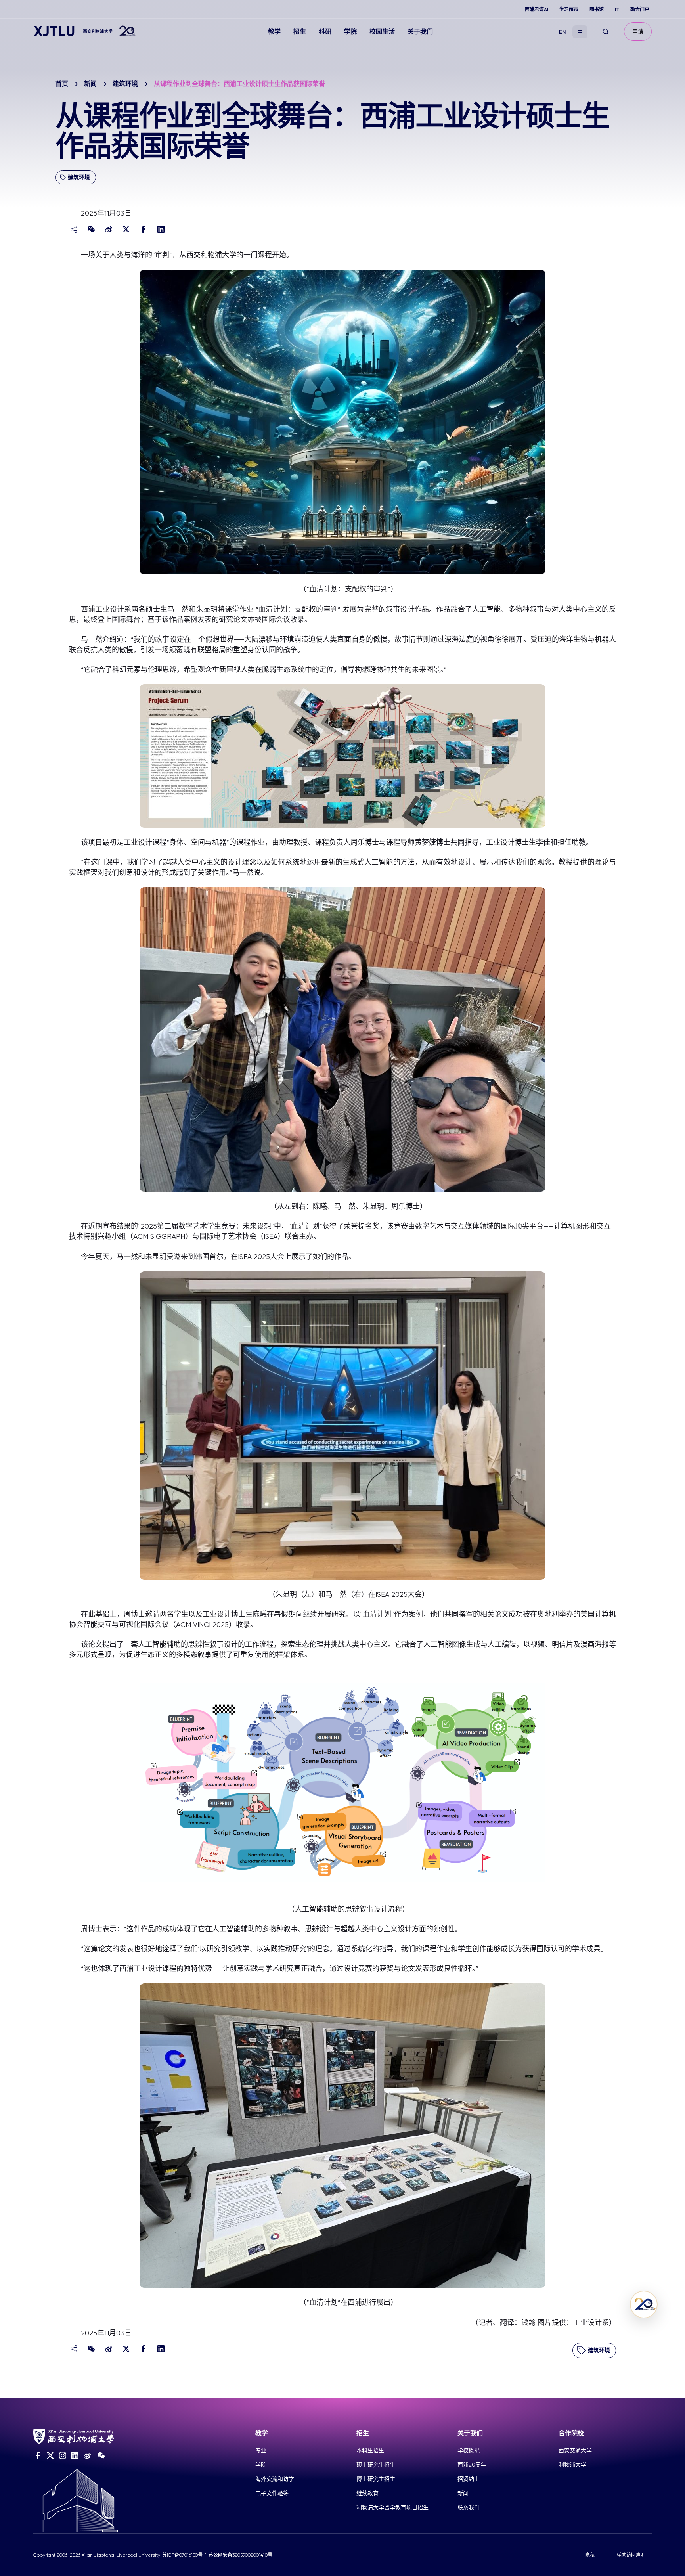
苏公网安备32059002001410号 (240, 2555)
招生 (300, 32)
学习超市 (569, 10)
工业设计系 (113, 609)
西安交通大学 (575, 2450)
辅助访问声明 (631, 2555)
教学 (274, 32)
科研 (325, 32)
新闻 (90, 84)
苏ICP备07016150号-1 (184, 2555)
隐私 (590, 2555)
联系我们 (469, 2507)
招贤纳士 (469, 2479)
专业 (261, 2450)
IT (617, 10)
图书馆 (597, 10)
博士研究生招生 (376, 2479)
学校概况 (469, 2450)
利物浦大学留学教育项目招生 (392, 2507)
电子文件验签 (272, 2493)
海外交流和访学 (275, 2479)
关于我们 (420, 32)
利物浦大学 (572, 2465)
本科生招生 (370, 2450)
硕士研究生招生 (376, 2465)
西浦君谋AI (537, 10)
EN (563, 32)
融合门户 (640, 10)
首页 (62, 84)
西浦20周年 (472, 2465)
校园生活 (382, 32)
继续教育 (367, 2493)
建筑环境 (125, 84)
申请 (638, 32)
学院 (350, 32)
